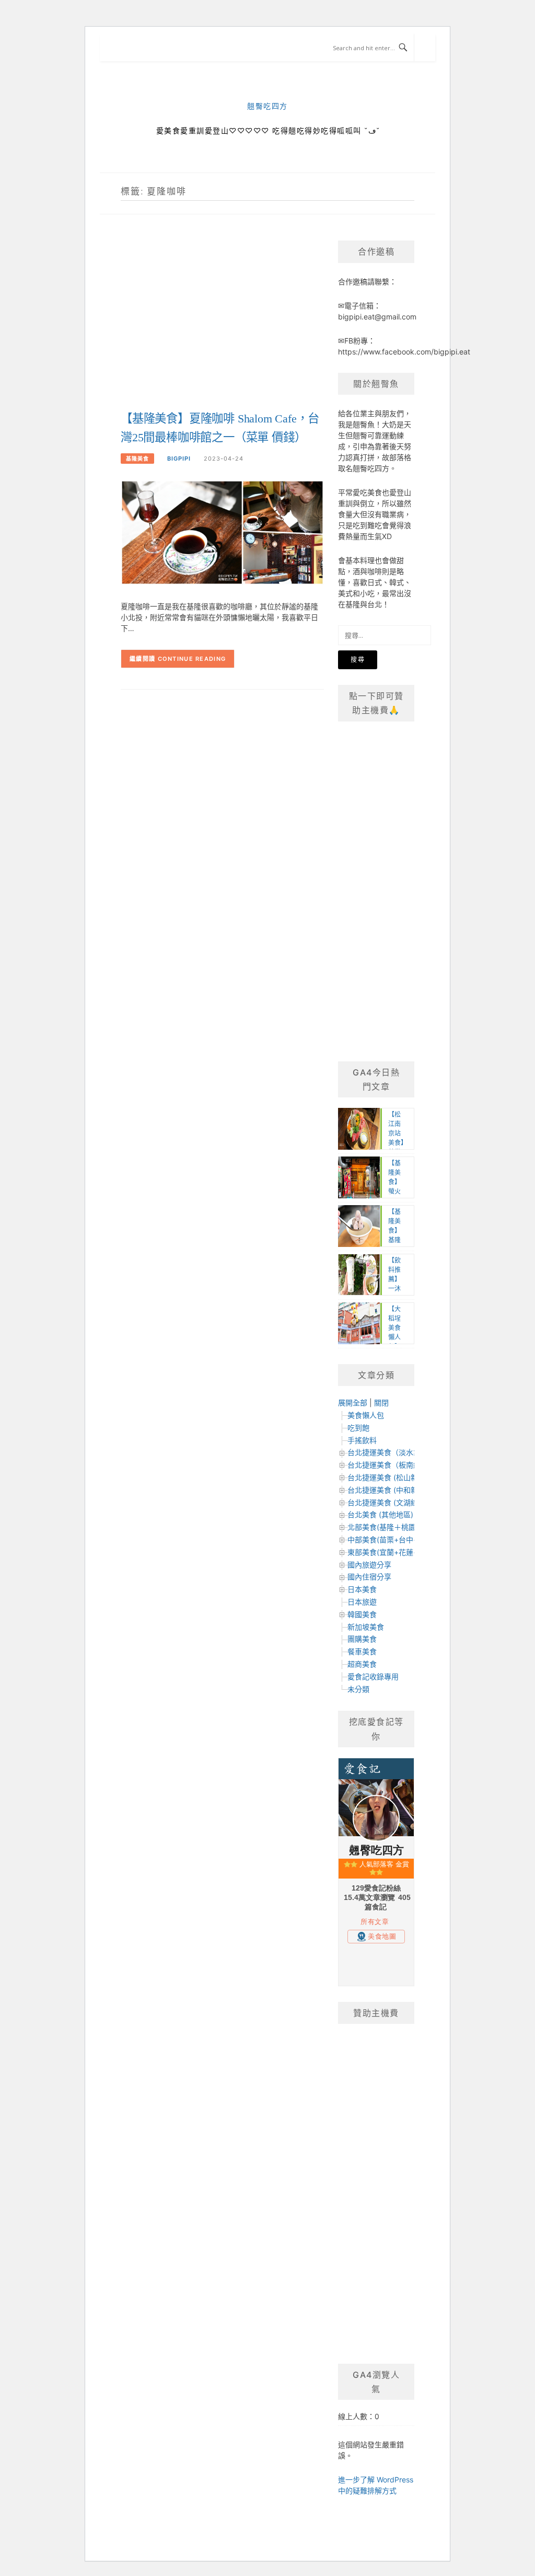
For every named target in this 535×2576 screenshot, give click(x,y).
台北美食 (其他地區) (380, 1514)
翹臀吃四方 (267, 106)
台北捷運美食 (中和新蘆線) (391, 1490)
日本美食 (362, 1589)
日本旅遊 (362, 1602)
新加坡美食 (366, 1627)
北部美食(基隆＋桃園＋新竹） (396, 1527)
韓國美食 (362, 1614)
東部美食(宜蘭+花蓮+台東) (391, 1552)
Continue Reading (192, 659)
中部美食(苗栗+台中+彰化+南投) (401, 1539)
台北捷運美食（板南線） (388, 1465)
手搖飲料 (362, 1440)
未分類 (358, 1689)
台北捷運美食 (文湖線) (384, 1502)
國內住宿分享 (369, 1577)
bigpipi (179, 459)
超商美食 (362, 1664)
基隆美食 (137, 459)
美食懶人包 (366, 1415)
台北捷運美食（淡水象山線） (395, 1452)
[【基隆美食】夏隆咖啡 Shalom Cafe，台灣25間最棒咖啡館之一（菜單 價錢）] (222, 532)
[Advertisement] (222, 324)
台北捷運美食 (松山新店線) (391, 1477)
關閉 (381, 1403)
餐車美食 (362, 1651)
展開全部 (353, 1403)
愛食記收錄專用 (373, 1676)
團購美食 (362, 1639)
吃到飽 (358, 1428)
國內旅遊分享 (369, 1565)
